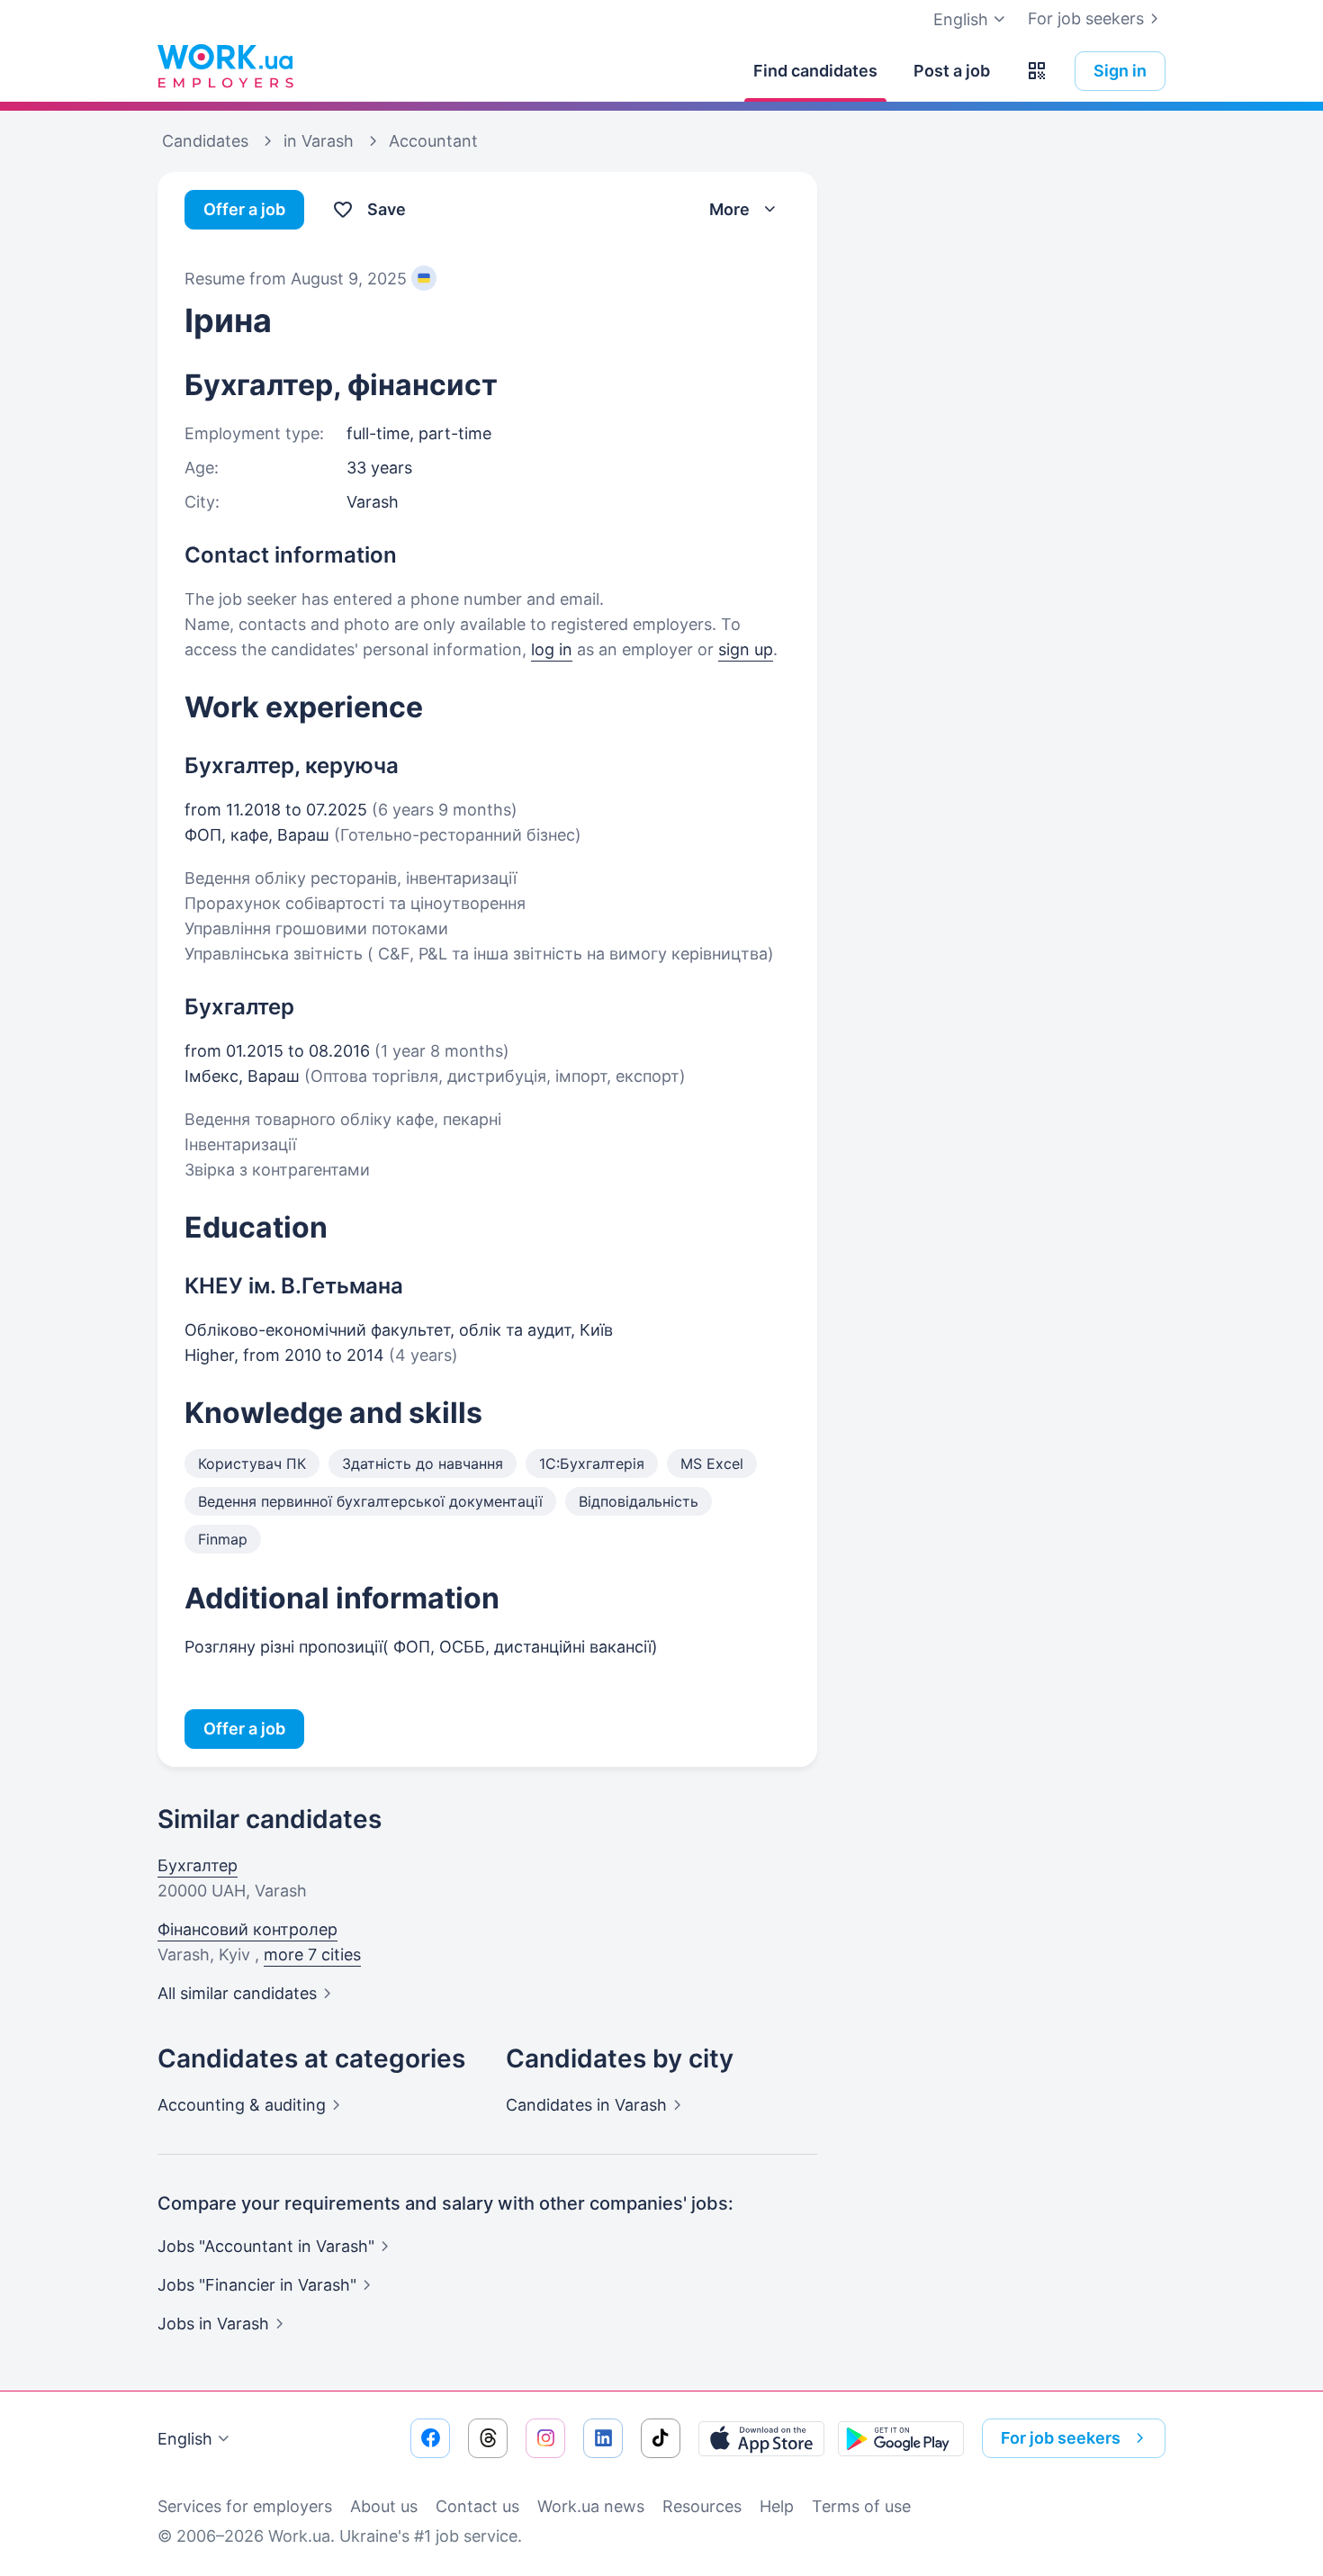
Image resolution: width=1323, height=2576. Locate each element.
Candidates (586, 2105)
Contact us (477, 2506)
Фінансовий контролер (247, 1929)
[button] (1037, 71)
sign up (746, 649)
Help (777, 2506)
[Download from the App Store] (761, 2438)
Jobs (213, 2324)
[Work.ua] (225, 67)
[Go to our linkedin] (603, 2438)
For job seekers (1086, 18)
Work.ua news (591, 2506)
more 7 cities (312, 1955)
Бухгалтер (198, 1865)
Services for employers (245, 2506)
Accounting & (242, 2105)
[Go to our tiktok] (661, 2438)
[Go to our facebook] (430, 2438)
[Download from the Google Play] (901, 2438)
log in (552, 649)
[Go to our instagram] (545, 2438)
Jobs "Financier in (257, 2285)
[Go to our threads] (488, 2438)
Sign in (1120, 71)
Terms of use (861, 2506)
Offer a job (244, 209)
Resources (702, 2506)
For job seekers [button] (1061, 2438)
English (185, 2439)
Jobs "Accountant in (266, 2246)
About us (384, 2506)
